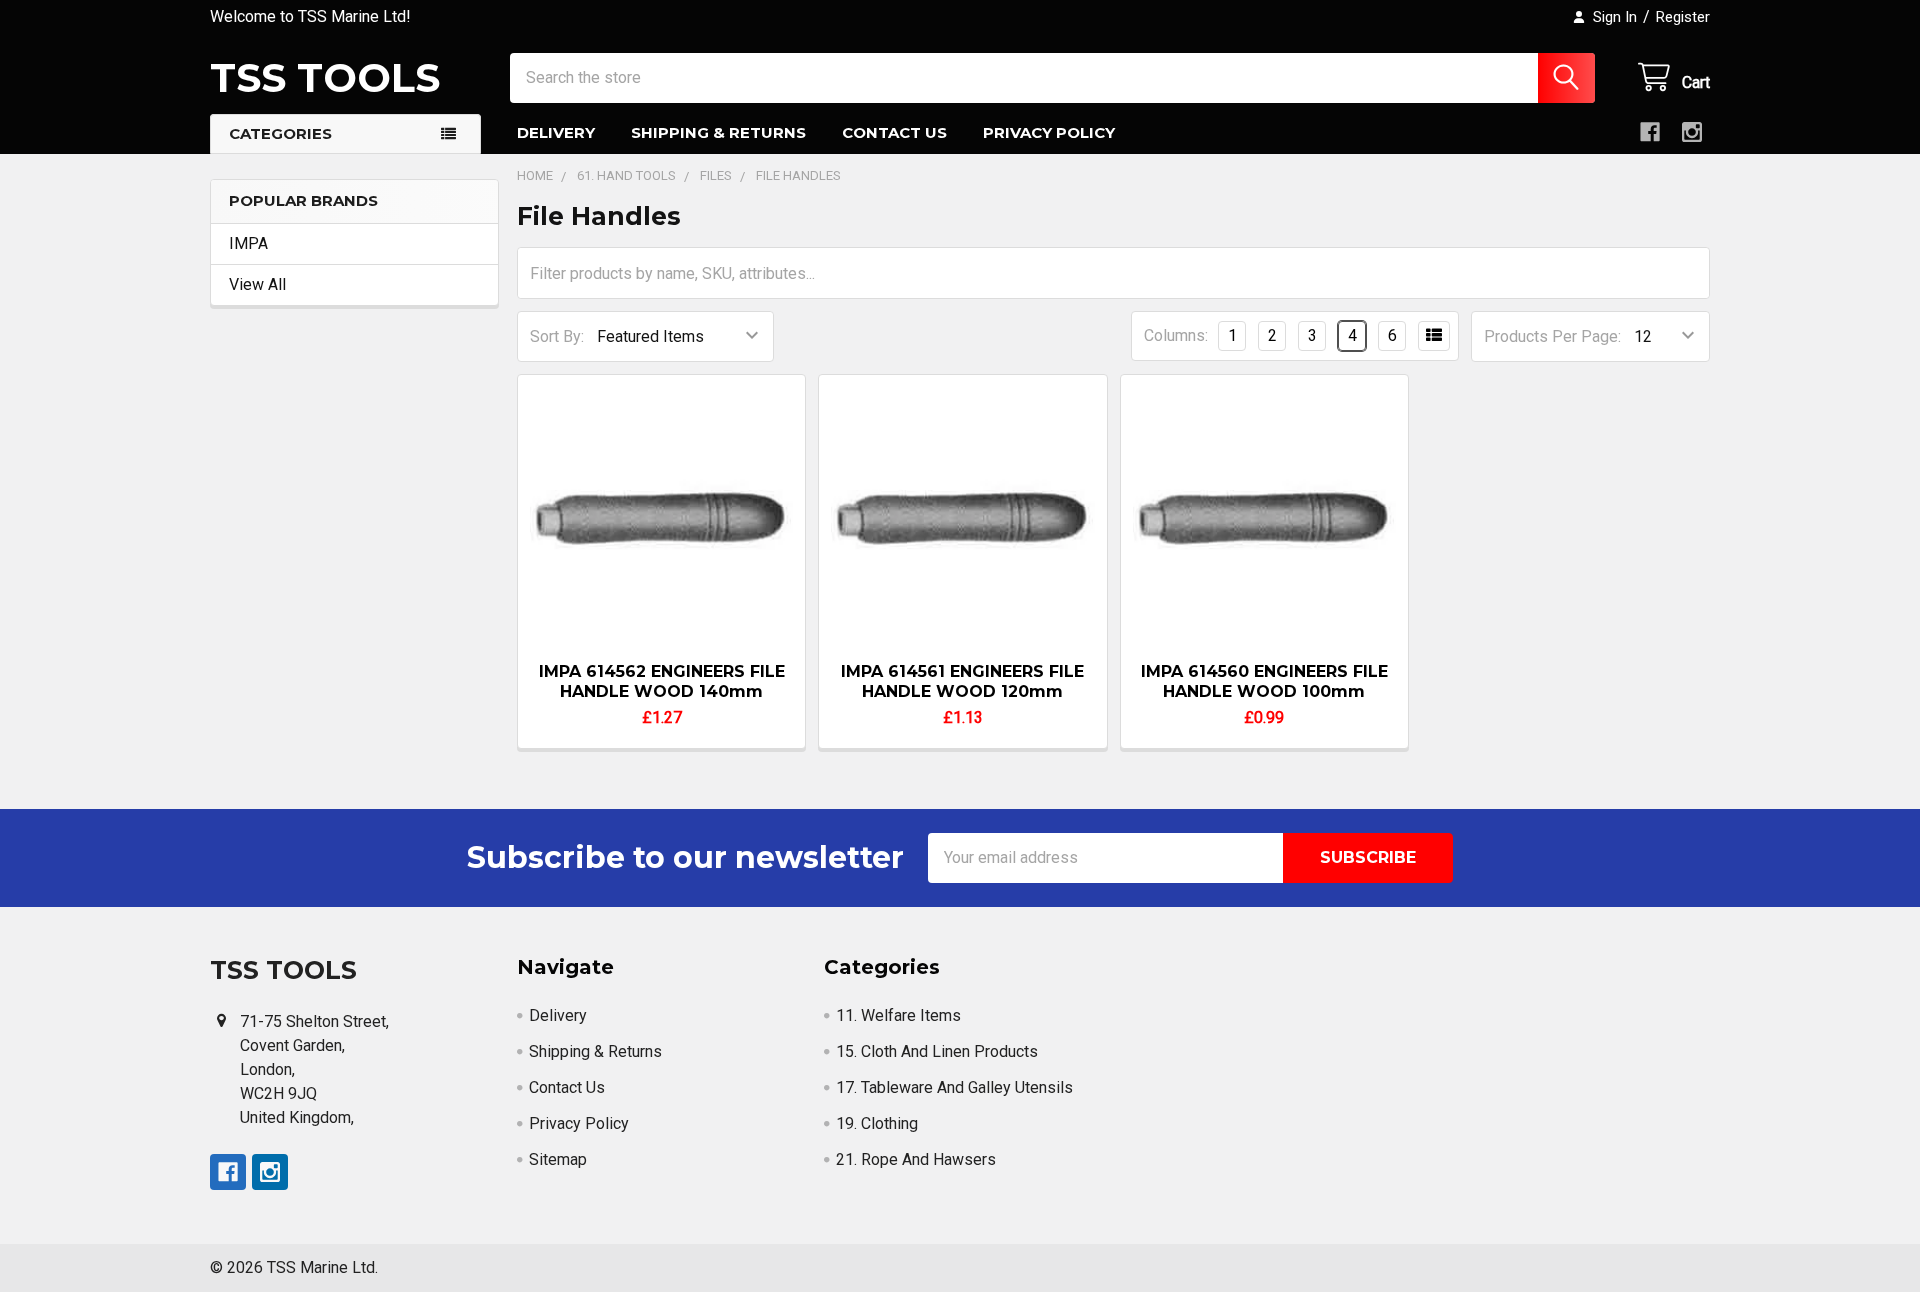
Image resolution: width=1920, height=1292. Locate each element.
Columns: (1176, 335)
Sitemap (558, 1159)
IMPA (248, 243)
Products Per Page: (1552, 336)
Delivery (556, 132)
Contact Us (894, 132)
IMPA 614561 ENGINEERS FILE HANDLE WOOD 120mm (962, 681)
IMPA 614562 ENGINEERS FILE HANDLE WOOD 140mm (662, 681)
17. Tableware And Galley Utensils (954, 1087)
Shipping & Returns (718, 132)
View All (257, 284)
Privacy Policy (1049, 132)
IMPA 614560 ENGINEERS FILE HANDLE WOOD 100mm (1264, 681)
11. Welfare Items (898, 1015)
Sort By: (557, 336)
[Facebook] (1650, 132)
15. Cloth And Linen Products (937, 1051)
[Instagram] (1692, 132)
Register (1683, 17)
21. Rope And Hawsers (916, 1159)
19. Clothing (877, 1123)
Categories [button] (280, 133)
